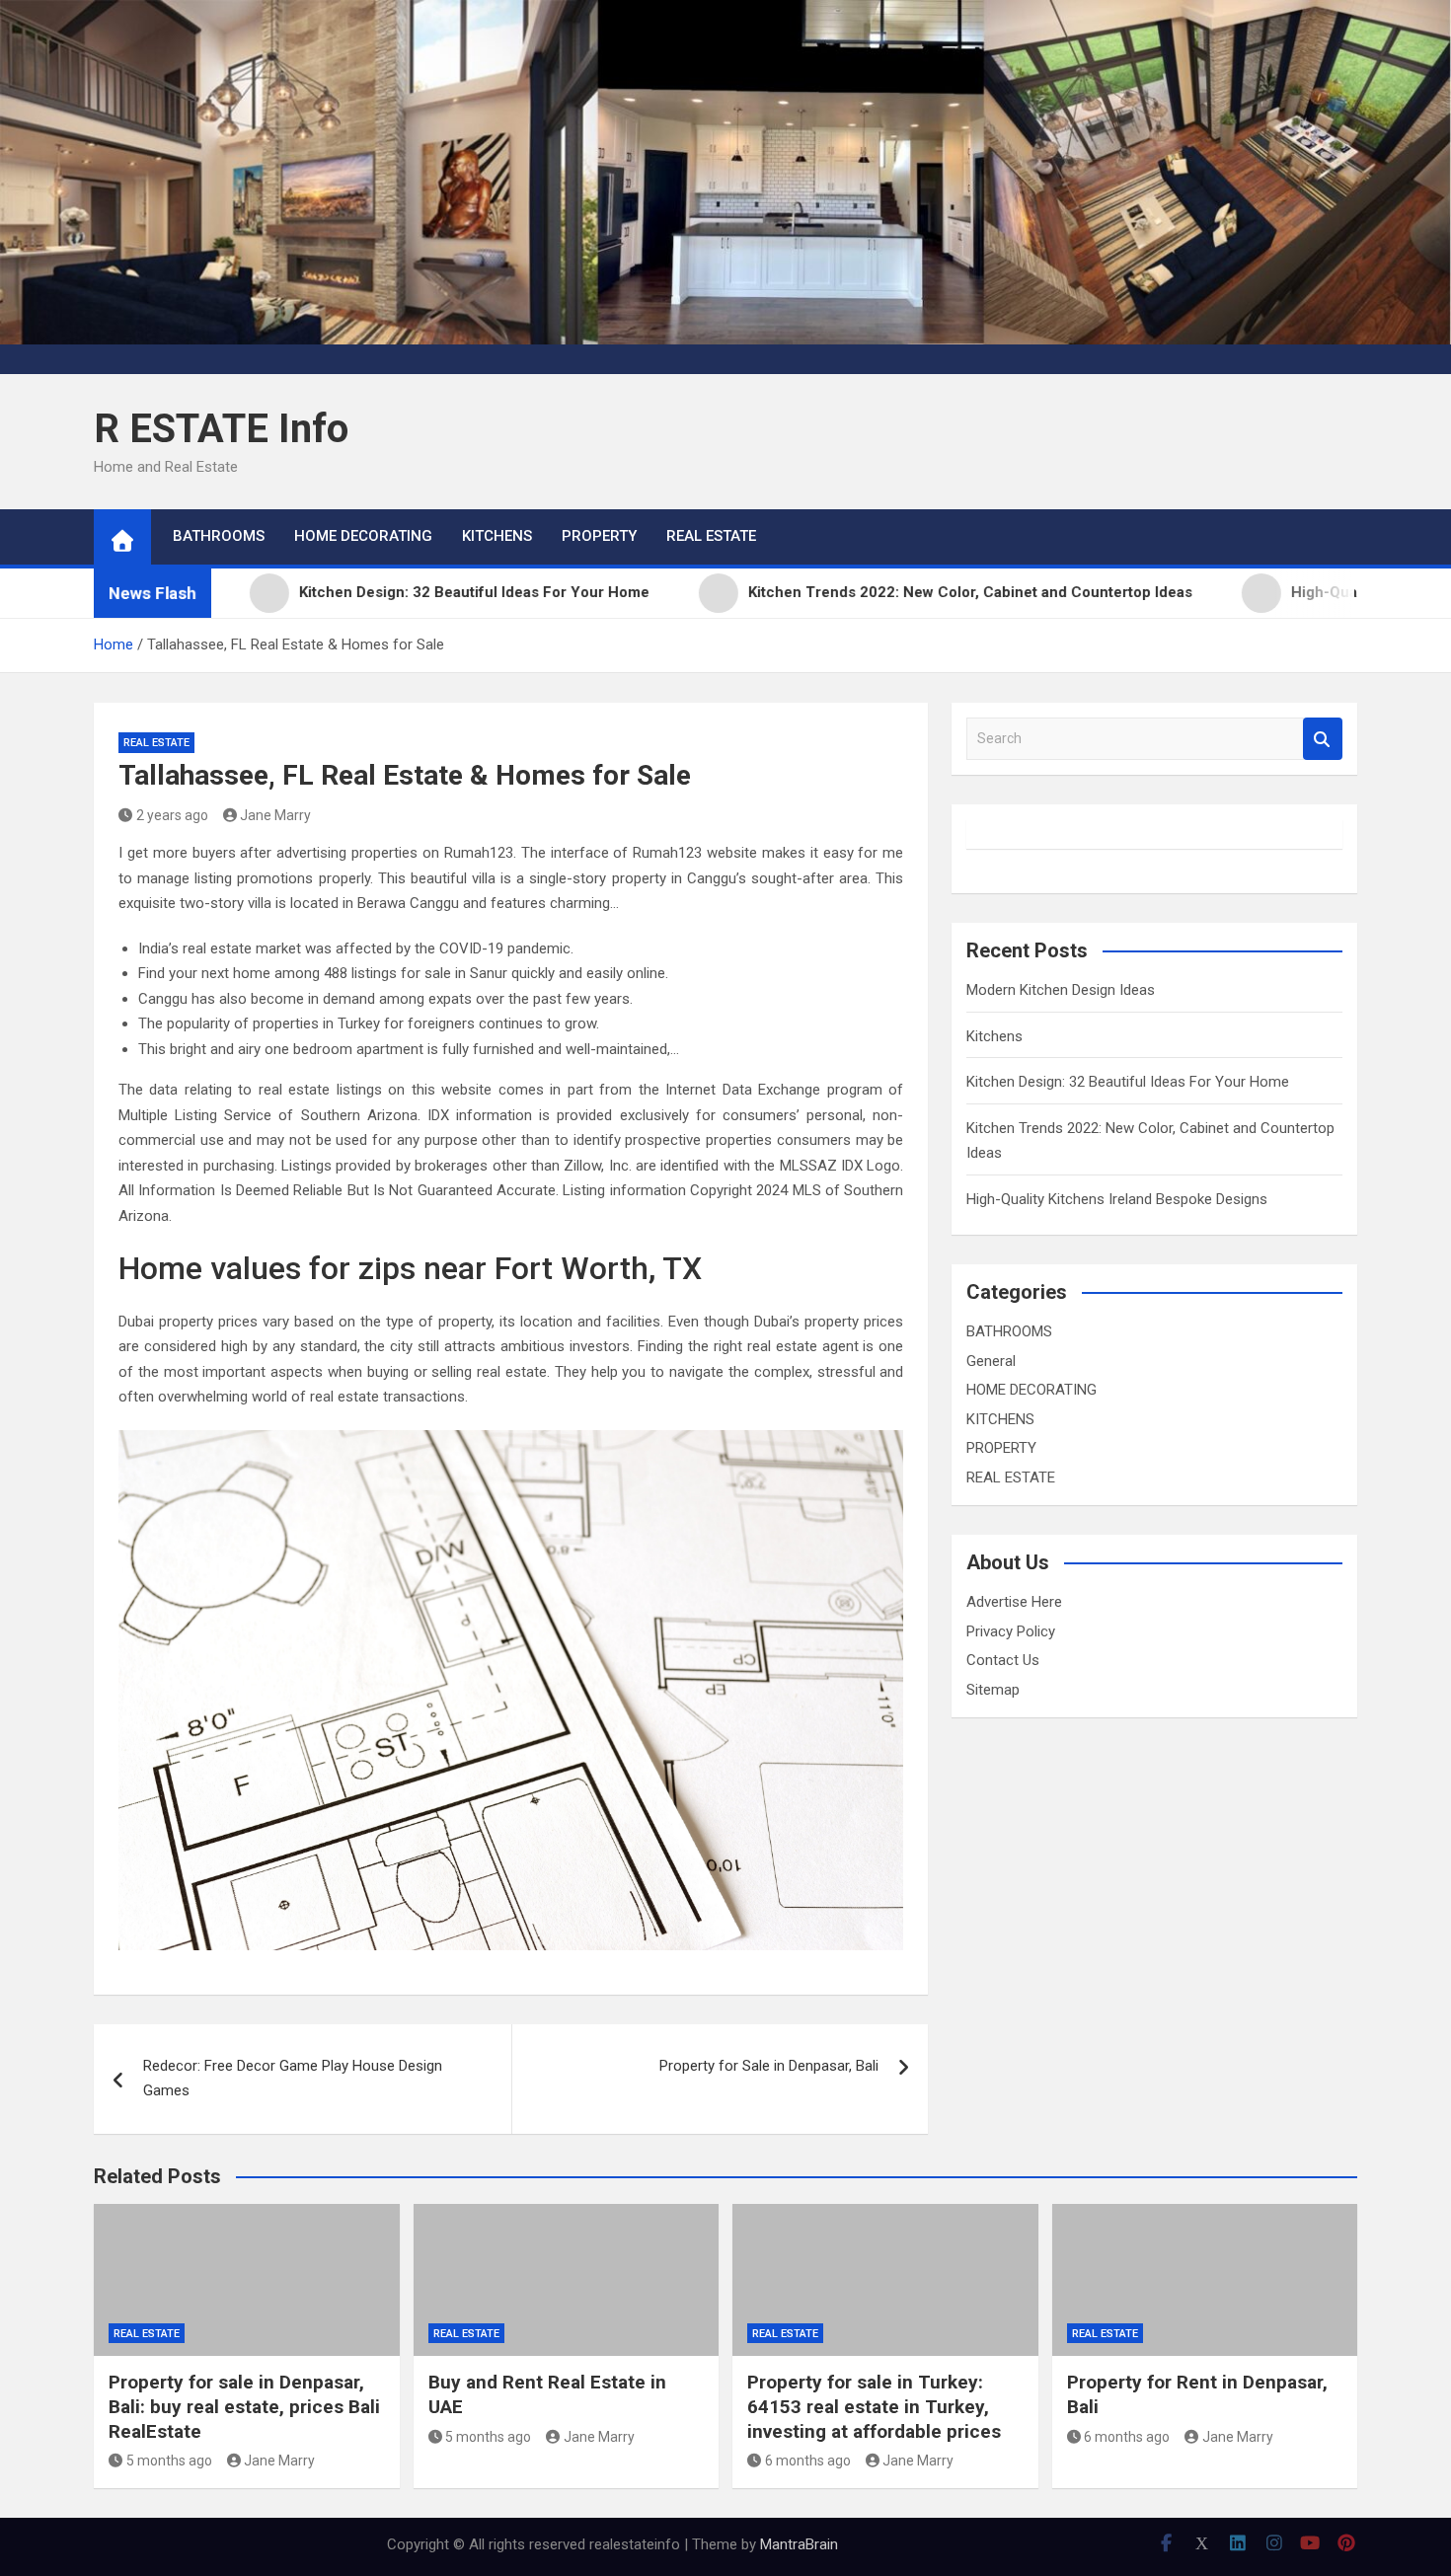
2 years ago (172, 815)
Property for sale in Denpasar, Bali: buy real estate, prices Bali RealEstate (244, 2406)
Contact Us (1003, 1660)
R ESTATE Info (221, 429)
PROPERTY (599, 536)
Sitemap (993, 1690)
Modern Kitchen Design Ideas (1061, 990)
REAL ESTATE (711, 536)
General (991, 1361)
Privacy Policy (1011, 1631)
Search (1323, 739)
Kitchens (994, 1036)
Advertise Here (1014, 1602)
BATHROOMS (219, 536)
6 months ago (808, 2461)
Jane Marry (275, 815)
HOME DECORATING (363, 536)
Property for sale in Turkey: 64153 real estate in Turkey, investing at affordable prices (874, 2406)
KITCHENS (497, 536)
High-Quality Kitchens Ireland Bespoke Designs (1117, 1199)
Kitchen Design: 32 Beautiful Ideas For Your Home (1128, 1082)
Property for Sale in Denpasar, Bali (769, 2066)
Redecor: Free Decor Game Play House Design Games (293, 2079)
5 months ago (169, 2461)
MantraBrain (799, 2544)
